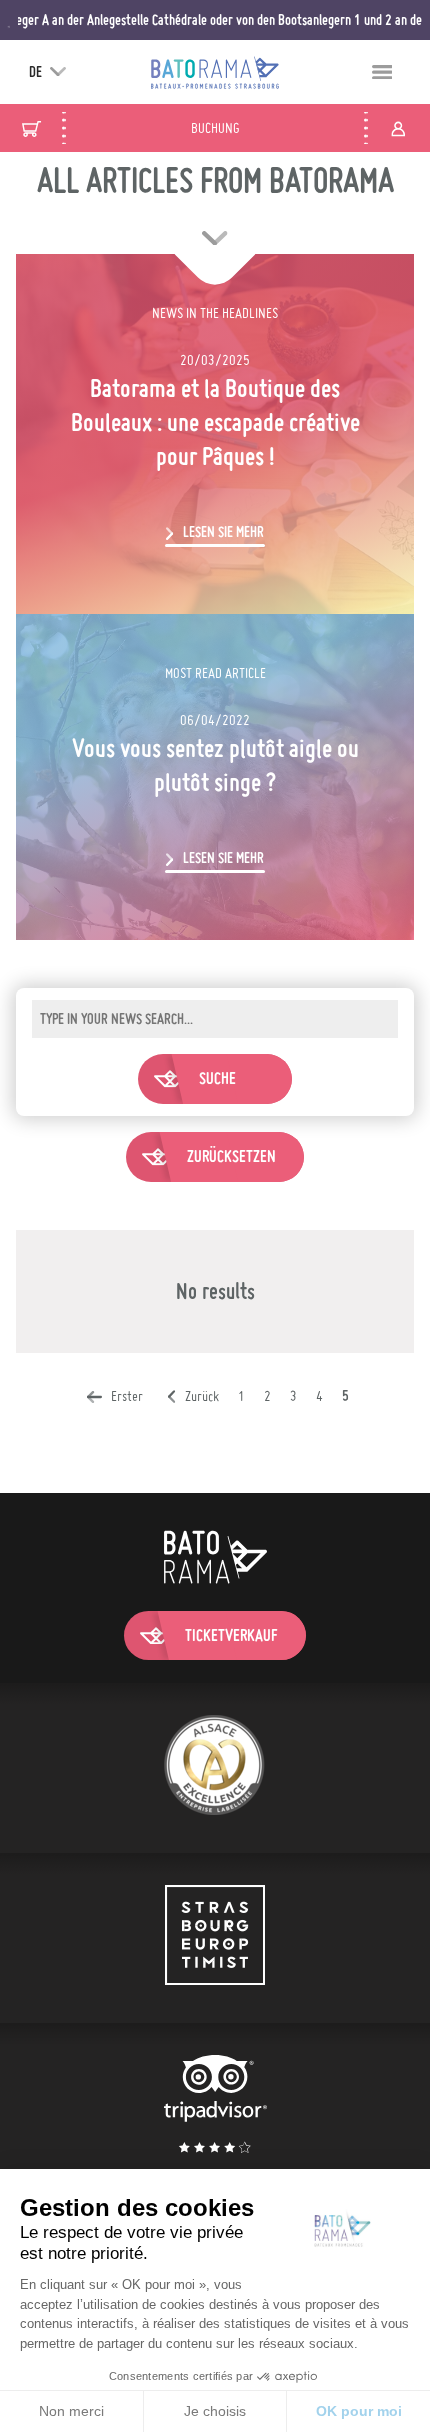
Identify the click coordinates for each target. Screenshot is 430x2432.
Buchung (215, 128)
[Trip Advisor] (215, 2107)
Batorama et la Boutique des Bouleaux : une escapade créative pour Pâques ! (215, 422)
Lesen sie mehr (223, 532)
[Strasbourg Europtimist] (215, 1938)
